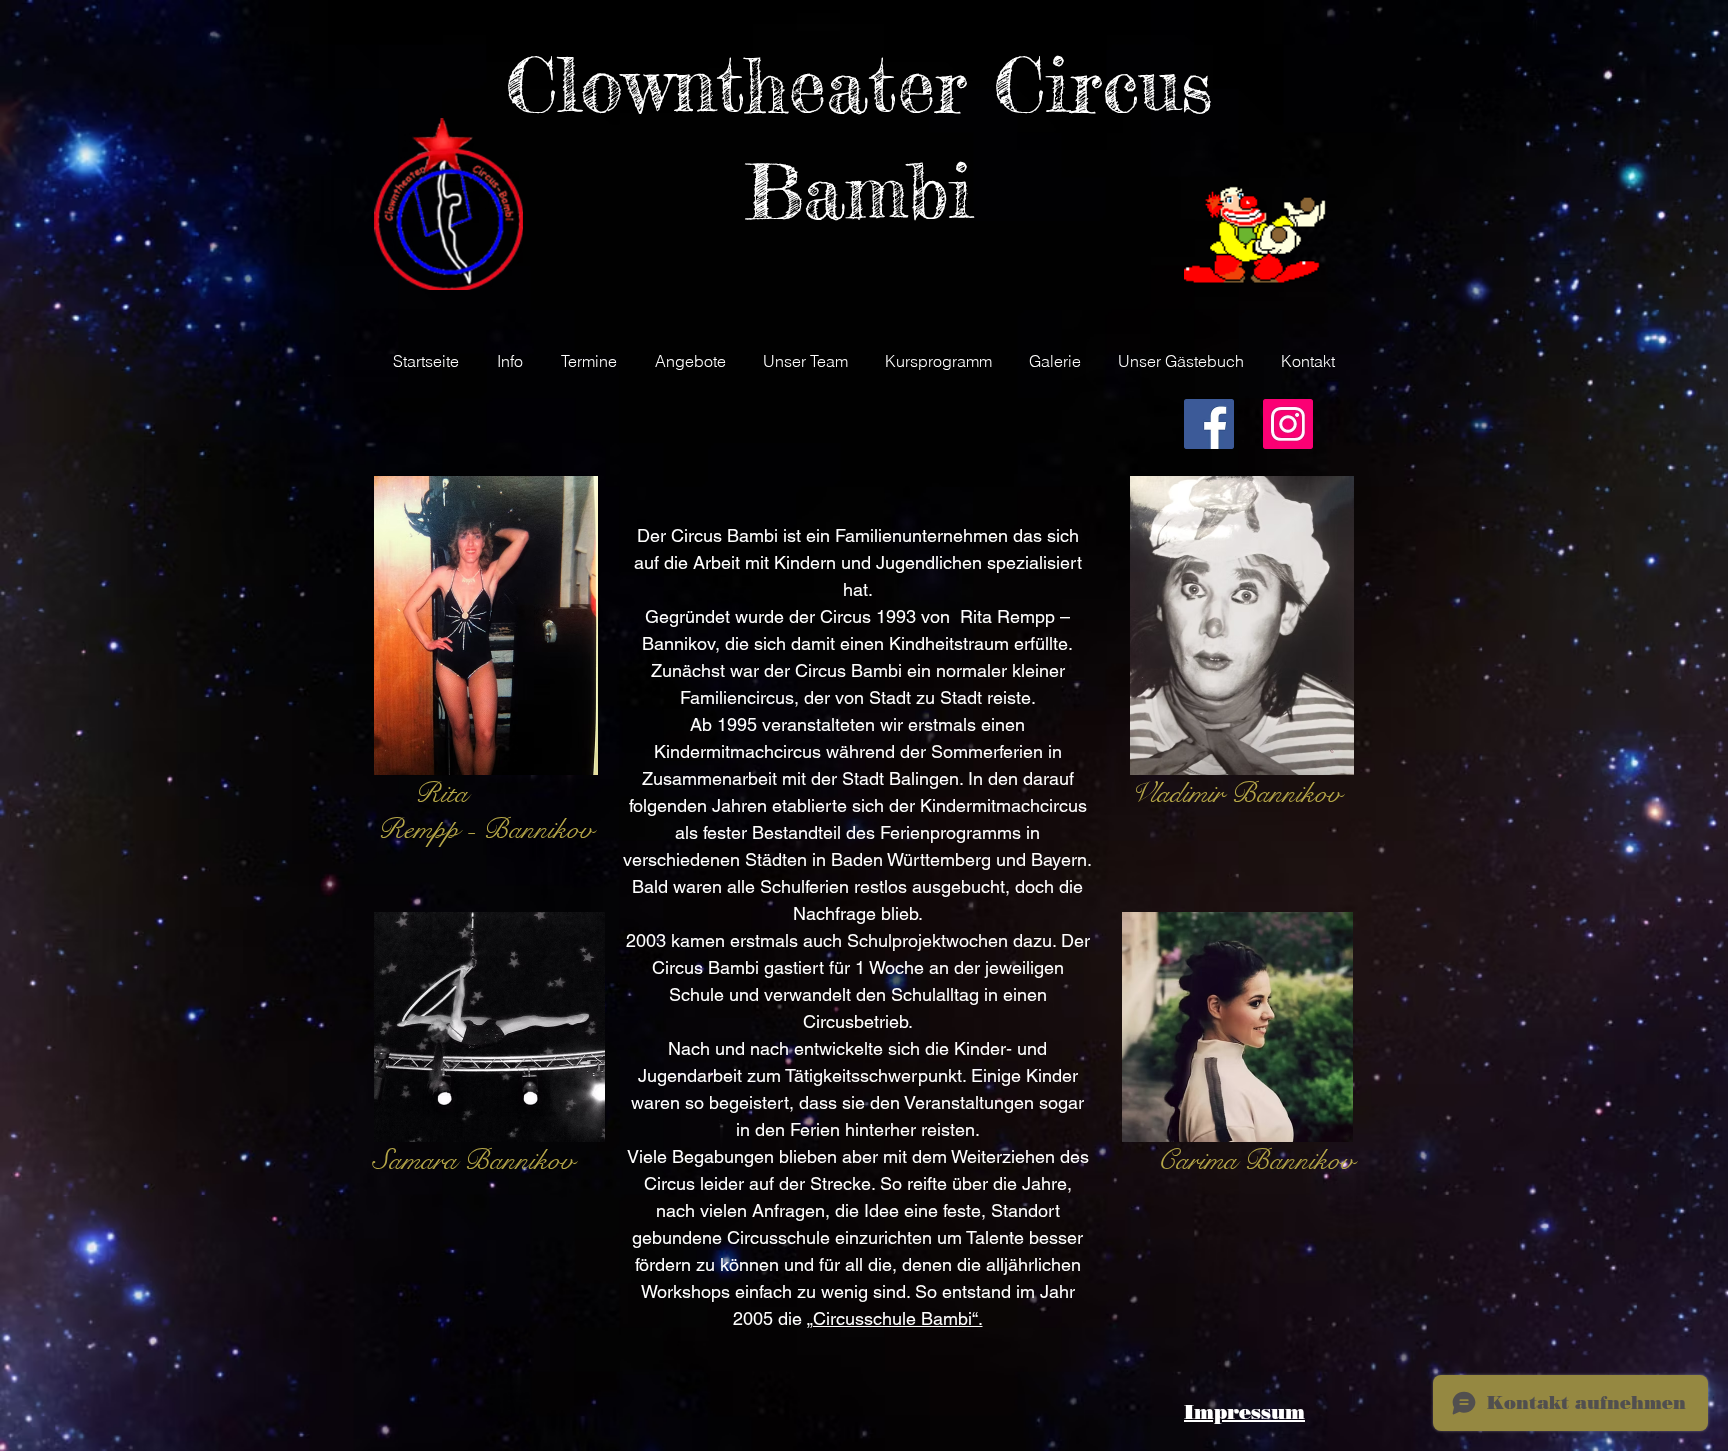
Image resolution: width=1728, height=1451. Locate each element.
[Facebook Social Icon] (1209, 424)
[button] (510, 361)
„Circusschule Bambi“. (895, 1318)
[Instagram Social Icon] (1288, 424)
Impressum (1244, 1412)
